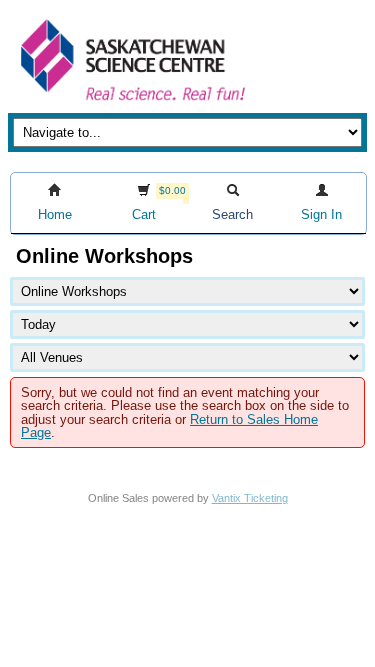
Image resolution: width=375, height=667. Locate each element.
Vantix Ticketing (250, 498)
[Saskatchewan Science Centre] (131, 102)
